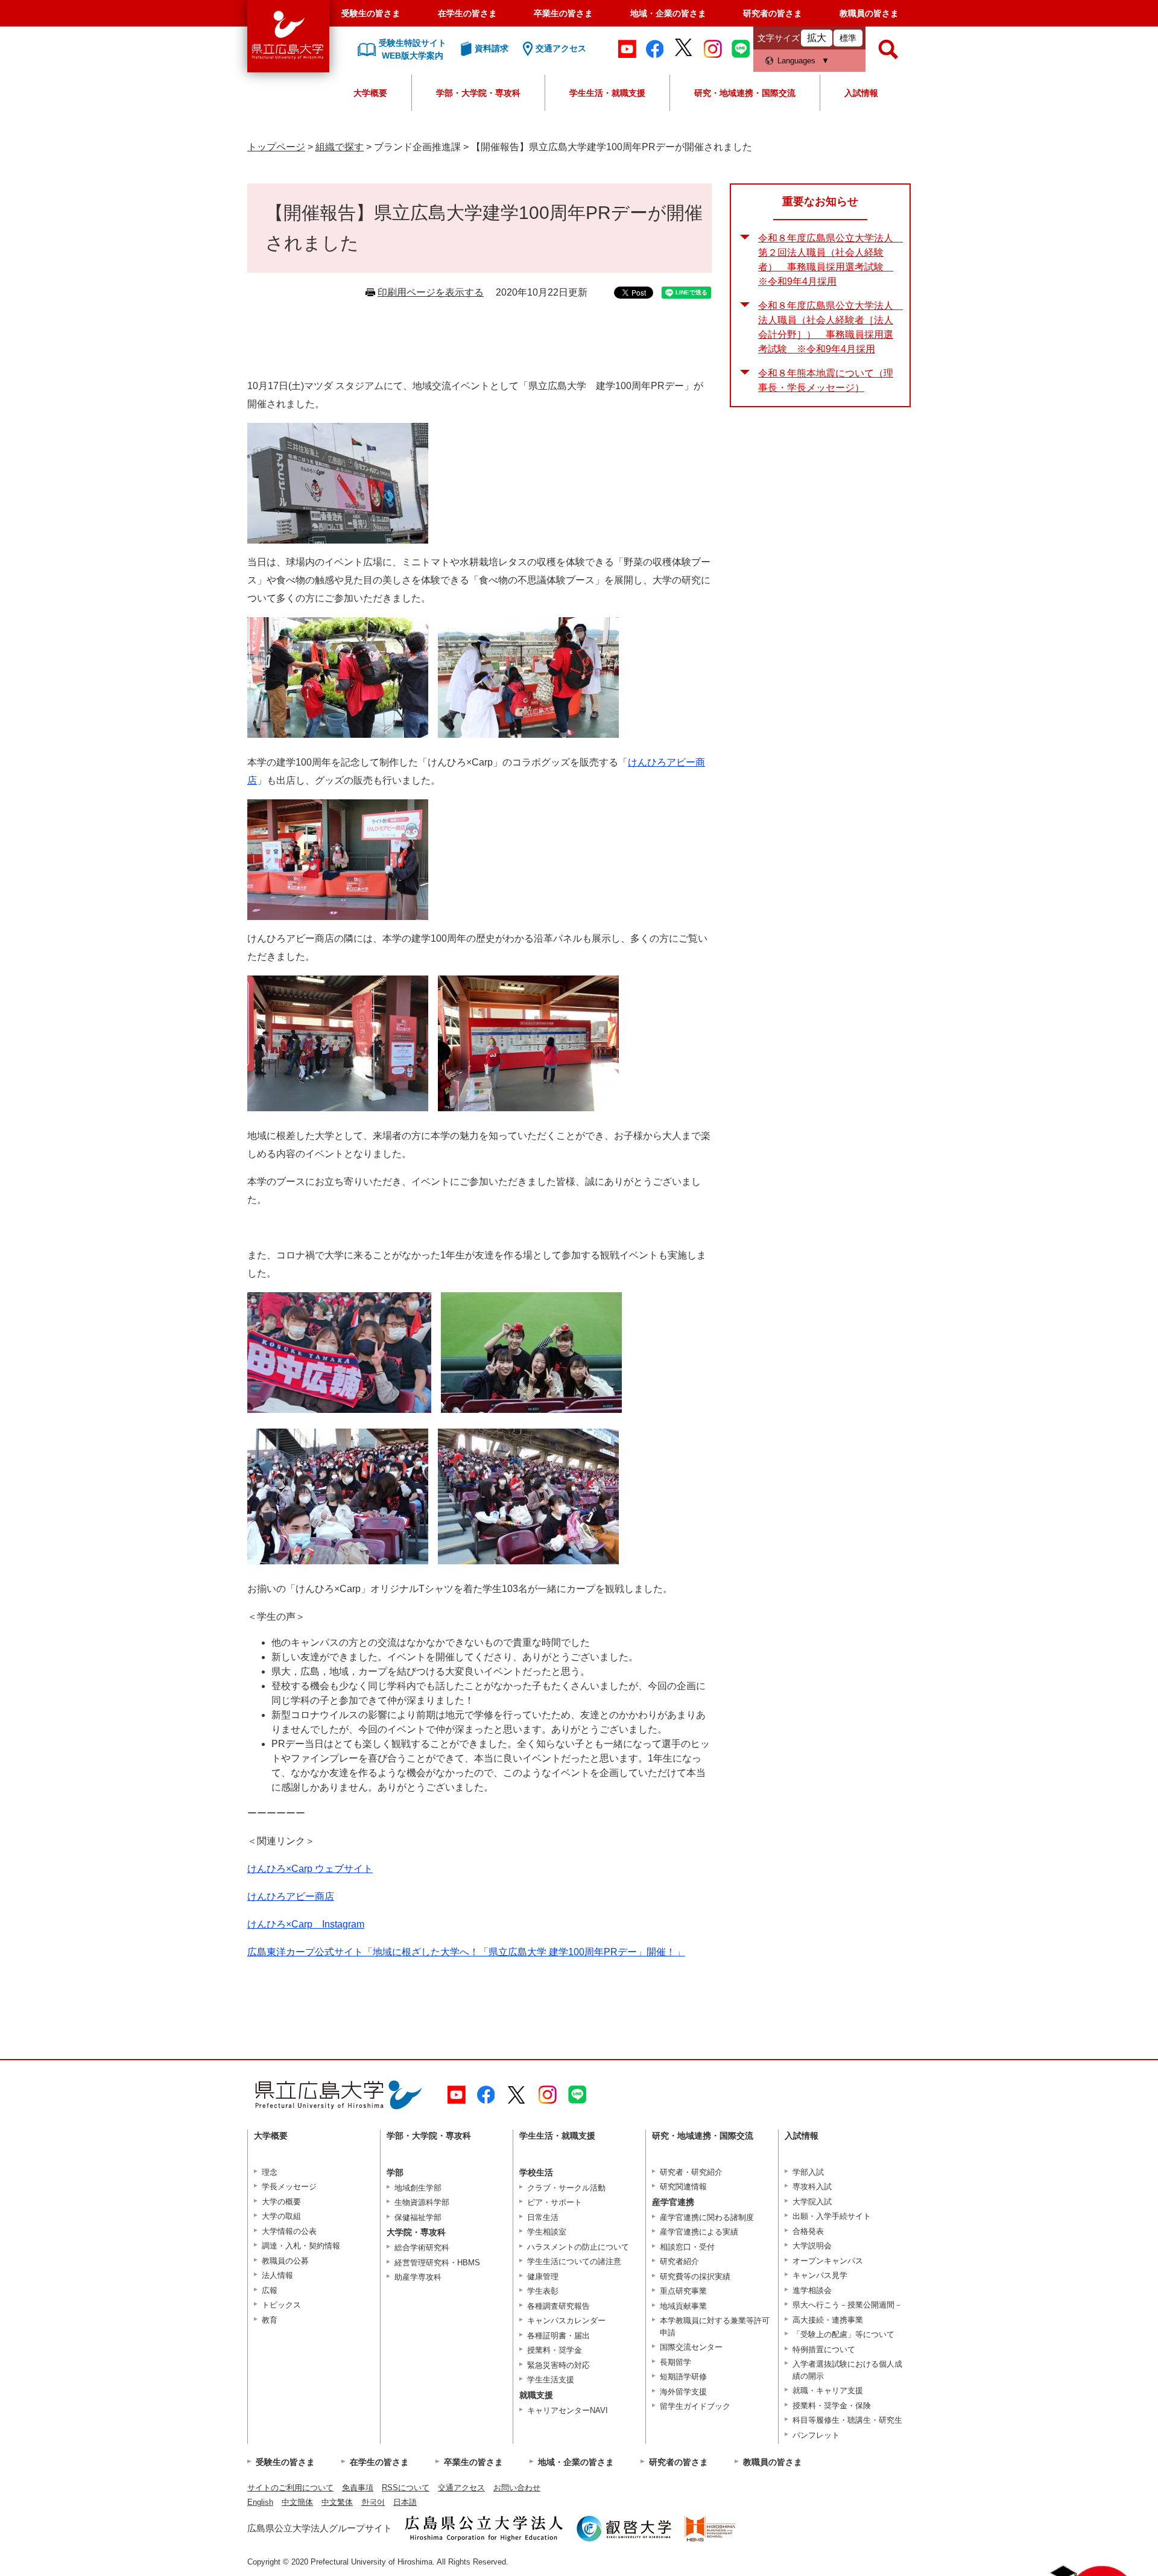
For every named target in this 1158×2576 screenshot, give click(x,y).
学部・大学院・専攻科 (478, 93)
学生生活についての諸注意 (574, 2261)
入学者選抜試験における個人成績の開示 (847, 2370)
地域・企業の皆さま (668, 13)
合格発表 (808, 2231)
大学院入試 (812, 2202)
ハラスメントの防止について (578, 2247)
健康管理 (543, 2276)
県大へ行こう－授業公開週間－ (847, 2305)
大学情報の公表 (289, 2231)
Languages (796, 61)
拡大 (817, 38)
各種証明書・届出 (558, 2336)
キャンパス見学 (820, 2275)
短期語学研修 (683, 2377)
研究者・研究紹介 (691, 2172)
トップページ (276, 147)
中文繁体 (337, 2502)
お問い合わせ (517, 2488)
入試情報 (861, 93)
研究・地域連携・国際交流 (745, 93)
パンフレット (816, 2435)
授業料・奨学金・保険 (832, 2406)
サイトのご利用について (290, 2488)
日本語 (405, 2502)
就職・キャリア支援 (828, 2390)
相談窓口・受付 (687, 2247)
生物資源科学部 (422, 2202)
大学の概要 (281, 2202)
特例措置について (824, 2349)
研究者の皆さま (773, 13)
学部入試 (808, 2172)
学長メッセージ (289, 2187)
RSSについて (406, 2488)
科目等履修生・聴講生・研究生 (847, 2420)
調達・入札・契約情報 (301, 2246)
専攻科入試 (812, 2187)
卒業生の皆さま (563, 13)
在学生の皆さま (467, 13)
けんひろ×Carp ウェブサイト (310, 1869)
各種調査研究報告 (558, 2306)
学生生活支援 (551, 2380)
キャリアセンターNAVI (568, 2410)
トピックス (281, 2305)
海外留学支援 (683, 2392)
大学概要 (370, 93)
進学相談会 (812, 2290)
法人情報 (277, 2275)
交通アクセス (461, 2488)
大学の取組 (281, 2216)
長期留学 (675, 2362)
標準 (848, 38)
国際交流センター (691, 2347)
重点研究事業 (683, 2291)
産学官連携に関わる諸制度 (707, 2217)
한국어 (373, 2502)
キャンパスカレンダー (566, 2321)
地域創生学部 (418, 2188)
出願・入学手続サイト (832, 2216)
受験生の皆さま (371, 13)
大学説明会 (812, 2246)
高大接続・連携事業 (828, 2320)
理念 (270, 2172)
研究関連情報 (683, 2187)
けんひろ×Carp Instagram (306, 1924)
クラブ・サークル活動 (566, 2188)
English (260, 2502)
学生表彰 (543, 2291)
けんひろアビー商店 (291, 1896)
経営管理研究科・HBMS (437, 2263)
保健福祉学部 (418, 2217)
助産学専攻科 (418, 2277)
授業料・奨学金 (555, 2350)
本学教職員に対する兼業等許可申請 (715, 2327)
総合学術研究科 (422, 2248)
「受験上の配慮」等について (843, 2334)
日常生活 (543, 2217)
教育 (270, 2320)
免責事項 (358, 2488)
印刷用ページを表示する (431, 292)
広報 (270, 2290)
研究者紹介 (679, 2261)
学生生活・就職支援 (607, 93)
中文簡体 (297, 2502)
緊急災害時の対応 (558, 2365)
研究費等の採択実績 (695, 2276)
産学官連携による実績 (699, 2232)
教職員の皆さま (869, 13)
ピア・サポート (555, 2202)
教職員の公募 (285, 2261)
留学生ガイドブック (695, 2406)
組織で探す (340, 147)
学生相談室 (547, 2232)
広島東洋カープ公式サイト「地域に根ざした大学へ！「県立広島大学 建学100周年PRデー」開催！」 (466, 1952)
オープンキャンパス (828, 2261)
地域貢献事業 (683, 2306)
